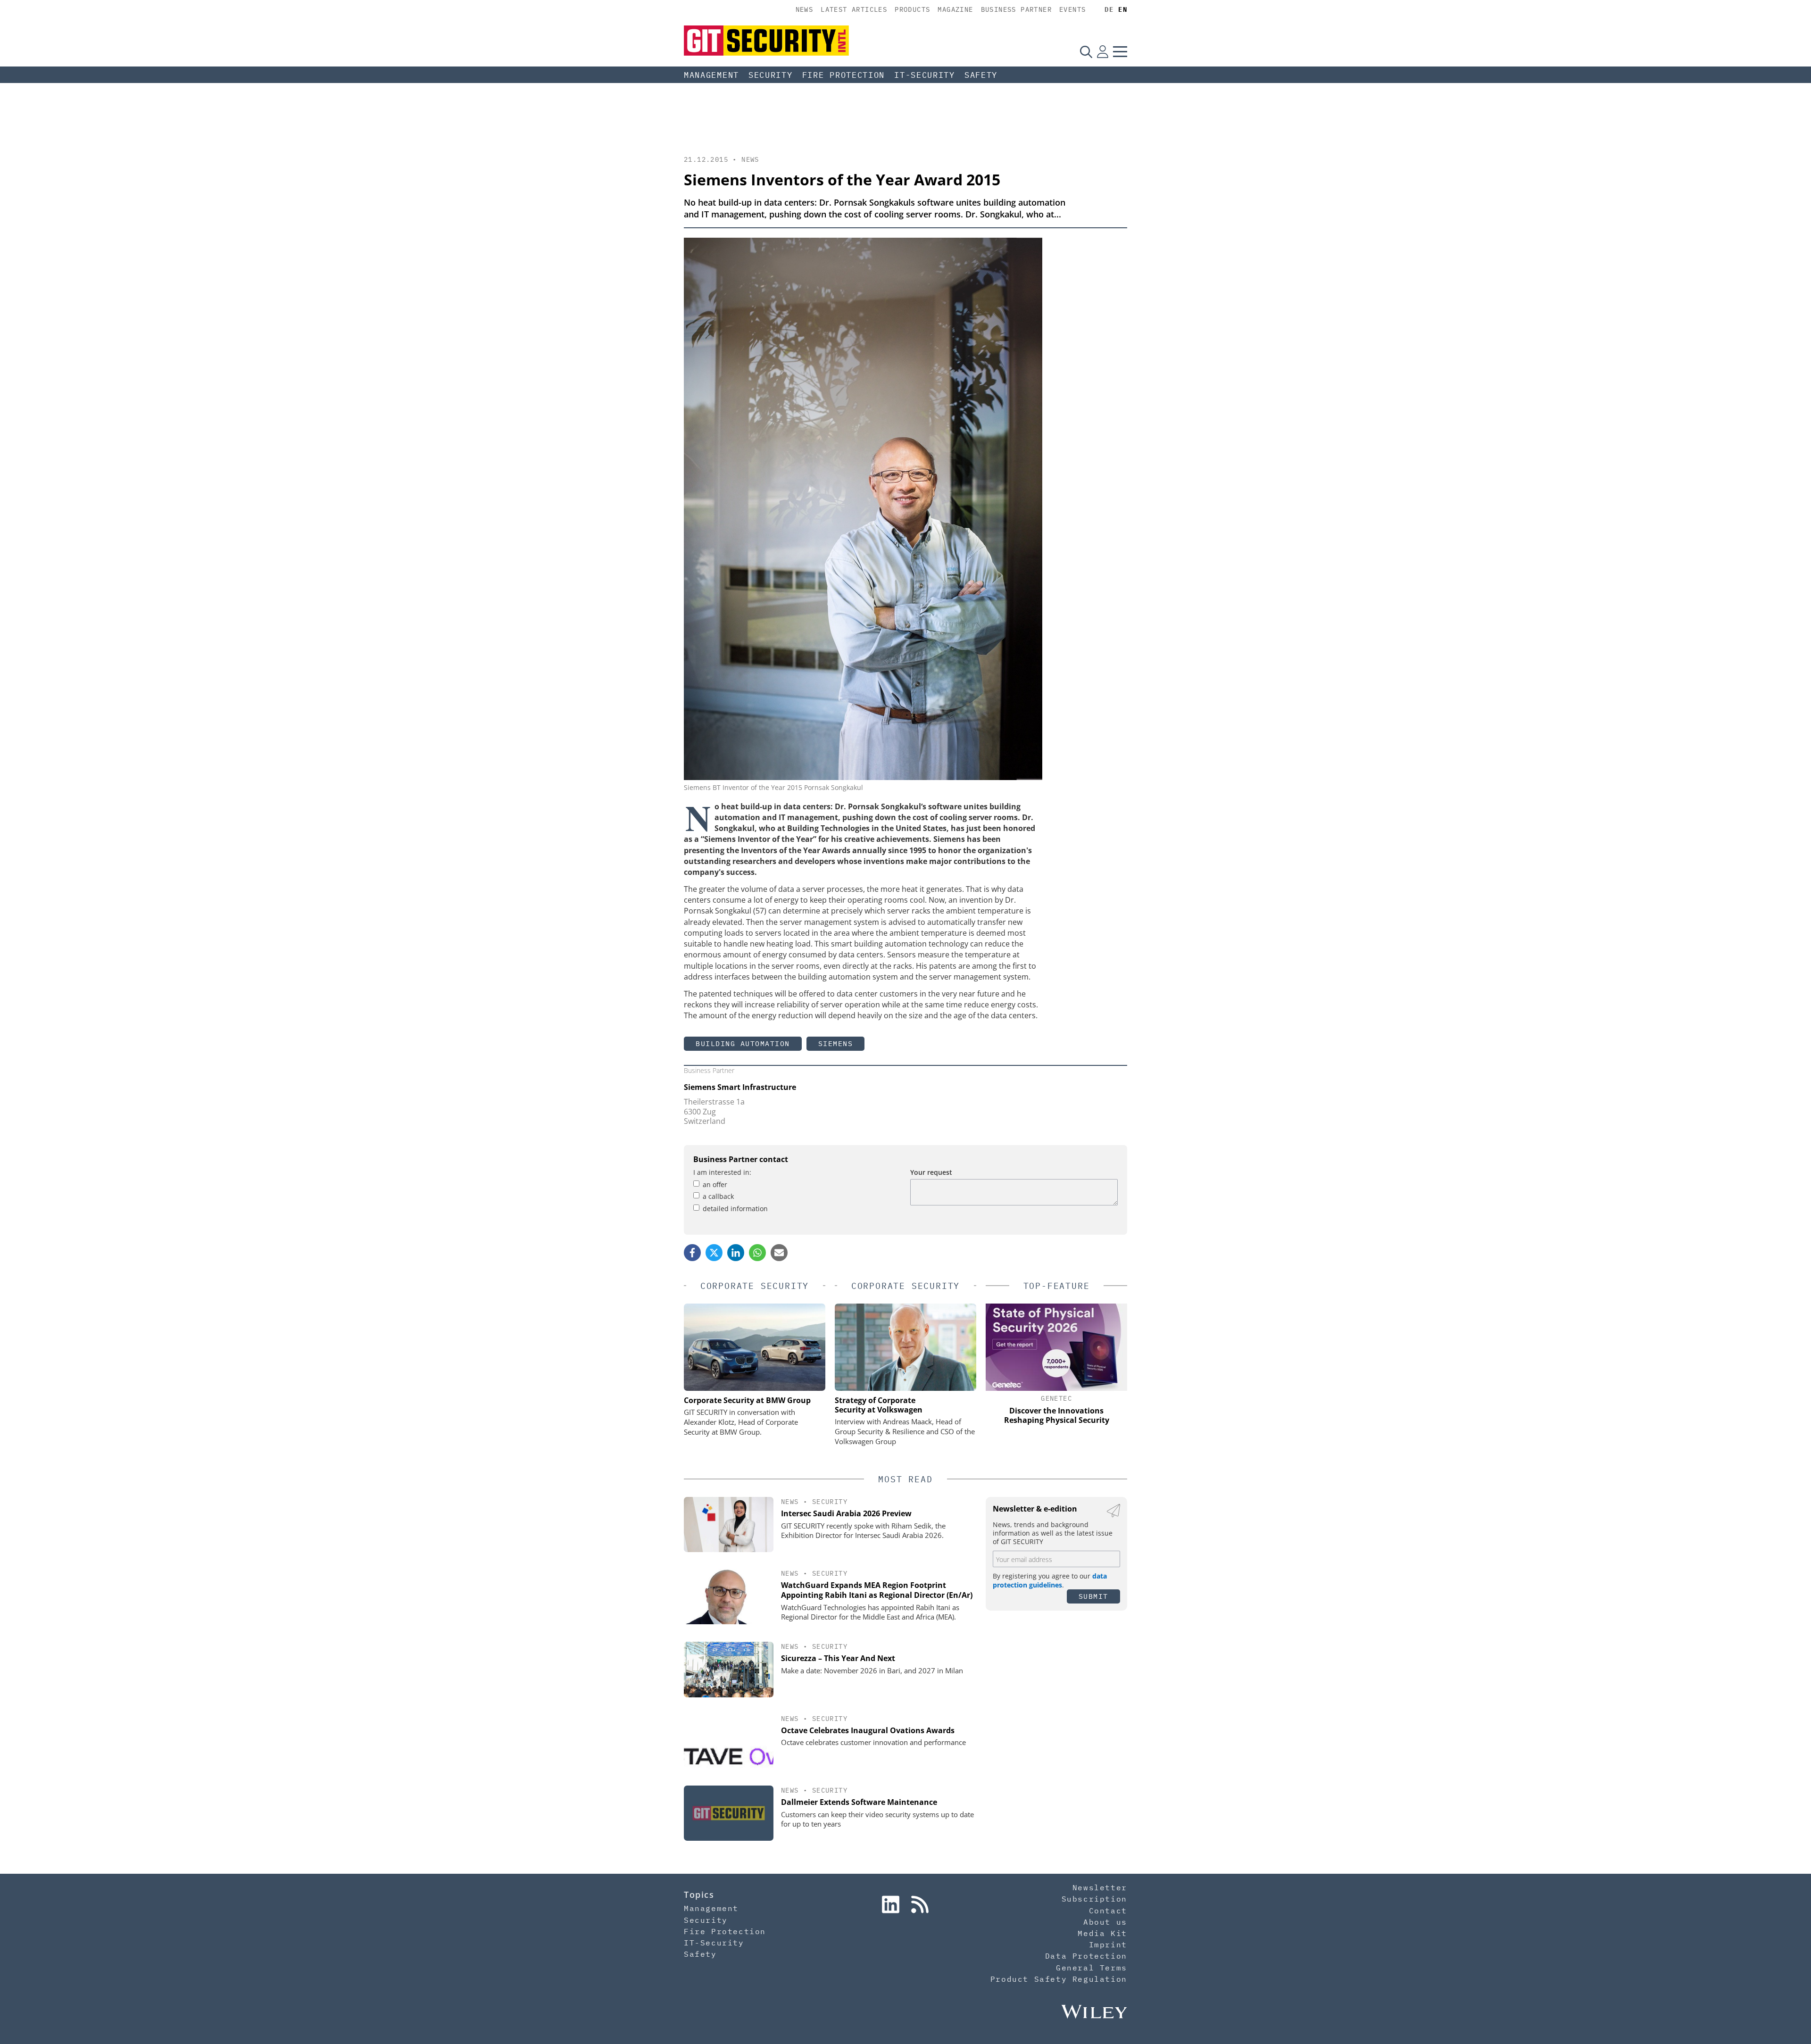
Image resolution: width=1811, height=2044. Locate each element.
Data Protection (1086, 1956)
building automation (743, 1043)
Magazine (955, 9)
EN (1123, 9)
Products (912, 9)
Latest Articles (854, 9)
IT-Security (925, 75)
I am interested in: (722, 1172)
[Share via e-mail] (779, 1253)
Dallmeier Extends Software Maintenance (859, 1802)
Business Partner (1016, 9)
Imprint (1108, 1944)
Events (1072, 9)
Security (771, 75)
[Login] (1103, 51)
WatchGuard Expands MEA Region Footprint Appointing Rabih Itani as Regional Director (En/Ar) (877, 1590)
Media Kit (1102, 1933)
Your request (931, 1172)
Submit (1093, 1596)
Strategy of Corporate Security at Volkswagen (879, 1405)
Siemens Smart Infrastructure (740, 1087)
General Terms (1092, 1968)
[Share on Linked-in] (736, 1253)
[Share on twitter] (714, 1253)
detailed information (735, 1209)
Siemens (836, 1043)
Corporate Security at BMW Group (747, 1400)
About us (1105, 1922)
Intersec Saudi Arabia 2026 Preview (846, 1513)
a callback (718, 1196)
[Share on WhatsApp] (757, 1253)
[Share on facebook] (692, 1253)
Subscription (1094, 1899)
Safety (981, 75)
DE (1109, 9)
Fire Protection (844, 75)
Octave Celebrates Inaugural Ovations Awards (868, 1730)
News (805, 9)
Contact (1108, 1911)
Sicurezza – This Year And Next (838, 1658)
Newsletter (1100, 1887)
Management (711, 75)
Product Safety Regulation (1059, 1979)
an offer (715, 1184)
